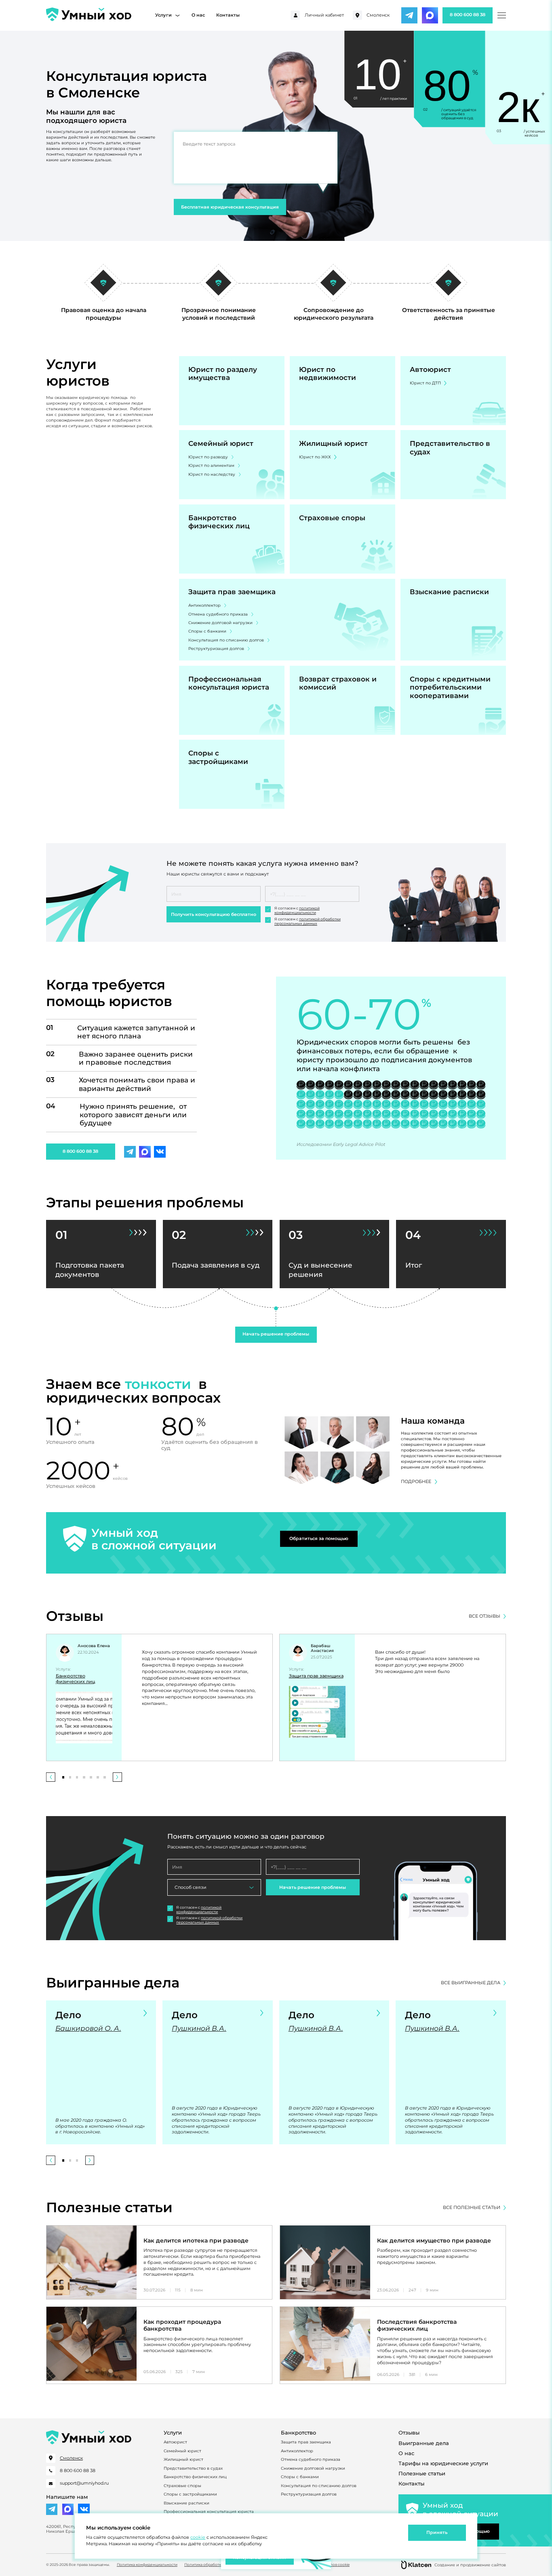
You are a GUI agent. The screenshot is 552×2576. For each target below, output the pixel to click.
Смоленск (378, 15)
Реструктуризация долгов (216, 648)
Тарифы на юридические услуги (443, 2463)
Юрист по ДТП (425, 383)
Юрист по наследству (212, 474)
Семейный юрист (182, 2451)
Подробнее (416, 1482)
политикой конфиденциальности (297, 910)
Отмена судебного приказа (218, 614)
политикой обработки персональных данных (308, 921)
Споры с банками (207, 631)
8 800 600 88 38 (468, 15)
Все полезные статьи (472, 2208)
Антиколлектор (204, 605)
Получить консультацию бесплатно (214, 915)
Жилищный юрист (183, 2459)
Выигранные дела (424, 2443)
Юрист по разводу (208, 457)
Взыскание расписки (186, 2503)
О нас (198, 15)
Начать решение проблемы (276, 1334)
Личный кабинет (324, 15)
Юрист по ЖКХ (315, 457)
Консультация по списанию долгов (226, 640)
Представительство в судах (193, 2468)
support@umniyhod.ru (84, 2483)
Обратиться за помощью (319, 1539)
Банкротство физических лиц (76, 1679)
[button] (51, 1777)
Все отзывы (485, 1616)
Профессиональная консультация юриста (209, 2511)
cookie (198, 2537)
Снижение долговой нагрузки (220, 622)
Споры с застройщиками (190, 2494)
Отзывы (409, 2433)
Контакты (228, 15)
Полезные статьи (422, 2474)
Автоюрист (175, 2442)
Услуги (163, 15)
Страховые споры (182, 2485)
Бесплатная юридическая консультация (230, 207)
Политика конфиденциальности (147, 2565)
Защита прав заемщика (316, 1676)
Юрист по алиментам (211, 465)
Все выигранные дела (471, 1983)
